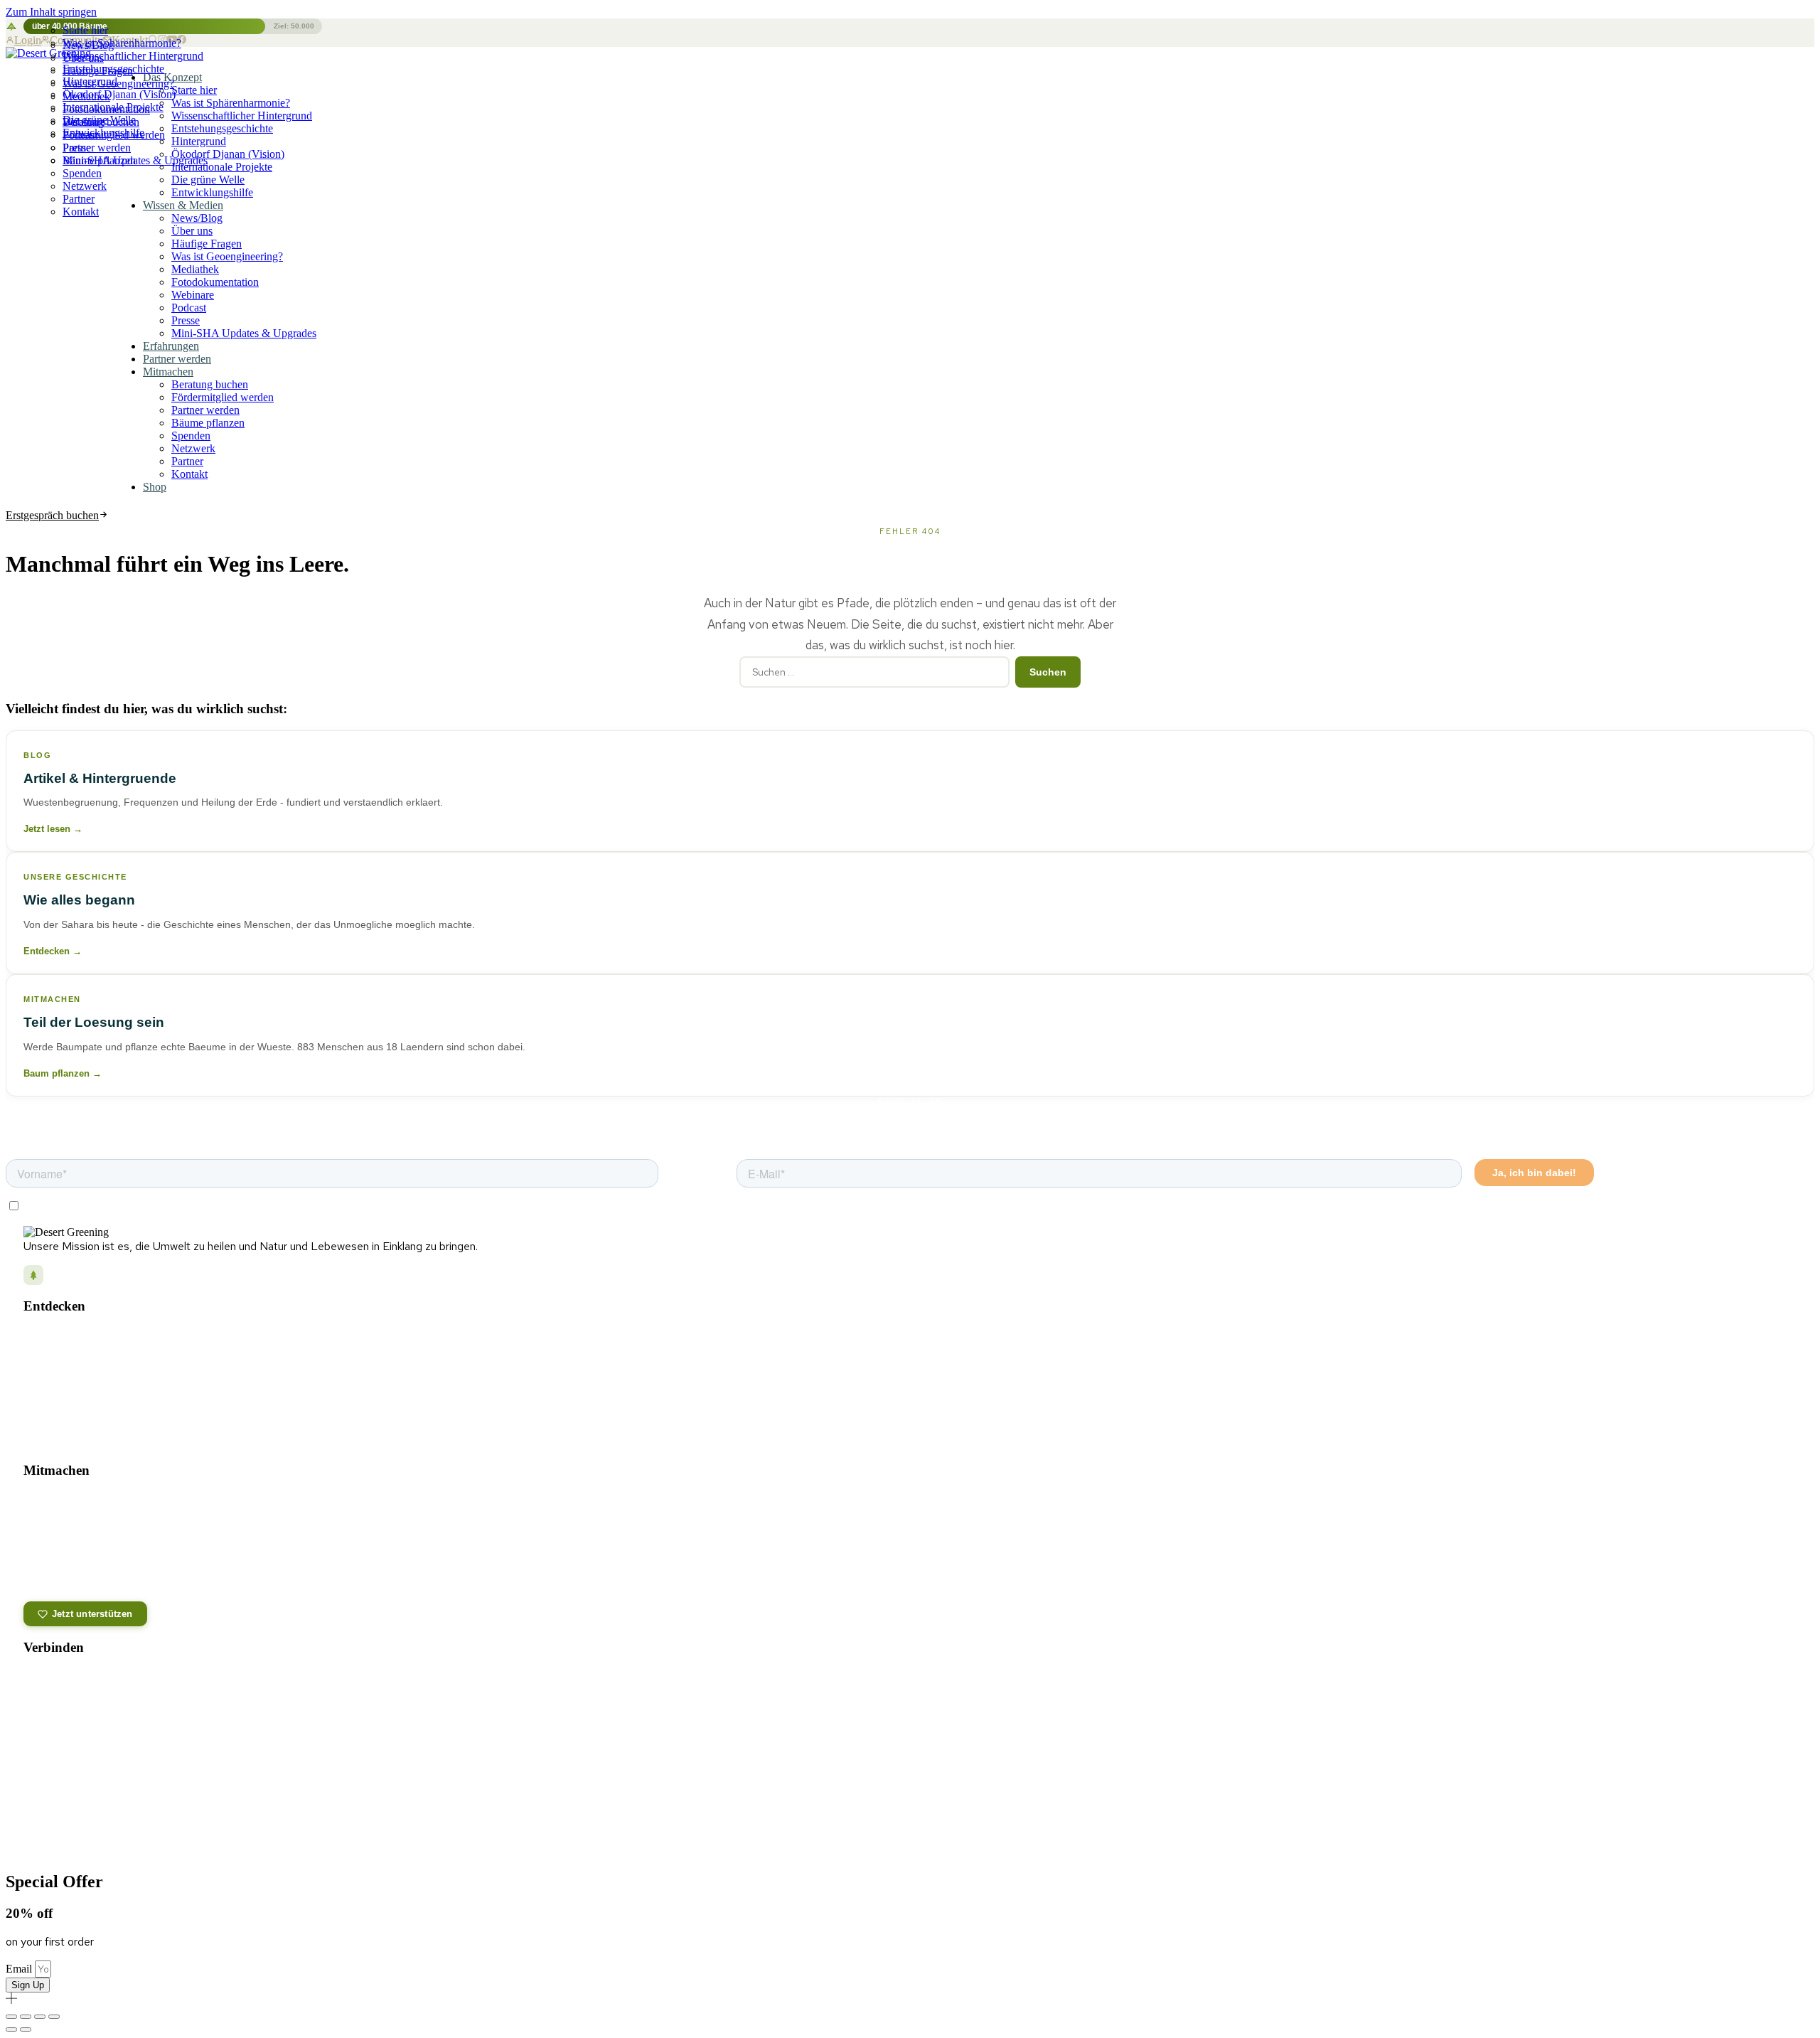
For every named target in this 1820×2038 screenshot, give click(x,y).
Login (28, 40)
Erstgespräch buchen (52, 515)
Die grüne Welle (208, 180)
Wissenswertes (55, 1418)
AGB (979, 1828)
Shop (155, 487)
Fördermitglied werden (114, 135)
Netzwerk (85, 186)
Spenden (82, 173)
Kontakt (81, 212)
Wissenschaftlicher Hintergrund (242, 116)
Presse (186, 320)
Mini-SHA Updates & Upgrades (244, 333)
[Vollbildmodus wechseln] (26, 2017)
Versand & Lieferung (81, 1767)
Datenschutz (869, 1828)
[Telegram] (125, 1681)
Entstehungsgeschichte (222, 128)
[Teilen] (40, 2017)
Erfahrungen (171, 346)
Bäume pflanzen (99, 160)
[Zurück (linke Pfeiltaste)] (11, 2029)
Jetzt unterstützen (92, 1614)
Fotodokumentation (106, 109)
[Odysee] (36, 1717)
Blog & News (50, 1357)
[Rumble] (65, 1717)
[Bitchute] (95, 1717)
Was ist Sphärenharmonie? (231, 103)
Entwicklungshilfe (212, 192)
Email (20, 1969)
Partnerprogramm (59, 1583)
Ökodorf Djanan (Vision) (228, 154)
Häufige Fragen (98, 71)
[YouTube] (95, 1681)
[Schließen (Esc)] (54, 2017)
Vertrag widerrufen (1743, 1828)
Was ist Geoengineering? (118, 84)
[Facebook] (65, 1681)
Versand (1021, 1828)
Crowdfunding (51, 1562)
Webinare (193, 295)
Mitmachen (168, 372)
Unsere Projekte (57, 1337)
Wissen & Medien (183, 205)
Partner (79, 199)
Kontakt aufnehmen (79, 1749)
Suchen (1048, 672)
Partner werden (97, 148)
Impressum (932, 1828)
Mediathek (86, 96)
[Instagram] (36, 1681)
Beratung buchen (101, 122)
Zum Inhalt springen (51, 12)
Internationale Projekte (222, 167)
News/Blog (88, 45)
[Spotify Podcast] (155, 1681)
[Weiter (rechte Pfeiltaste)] (26, 2029)
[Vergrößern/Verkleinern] (11, 2017)
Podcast (189, 308)
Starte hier (85, 30)
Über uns (83, 58)
